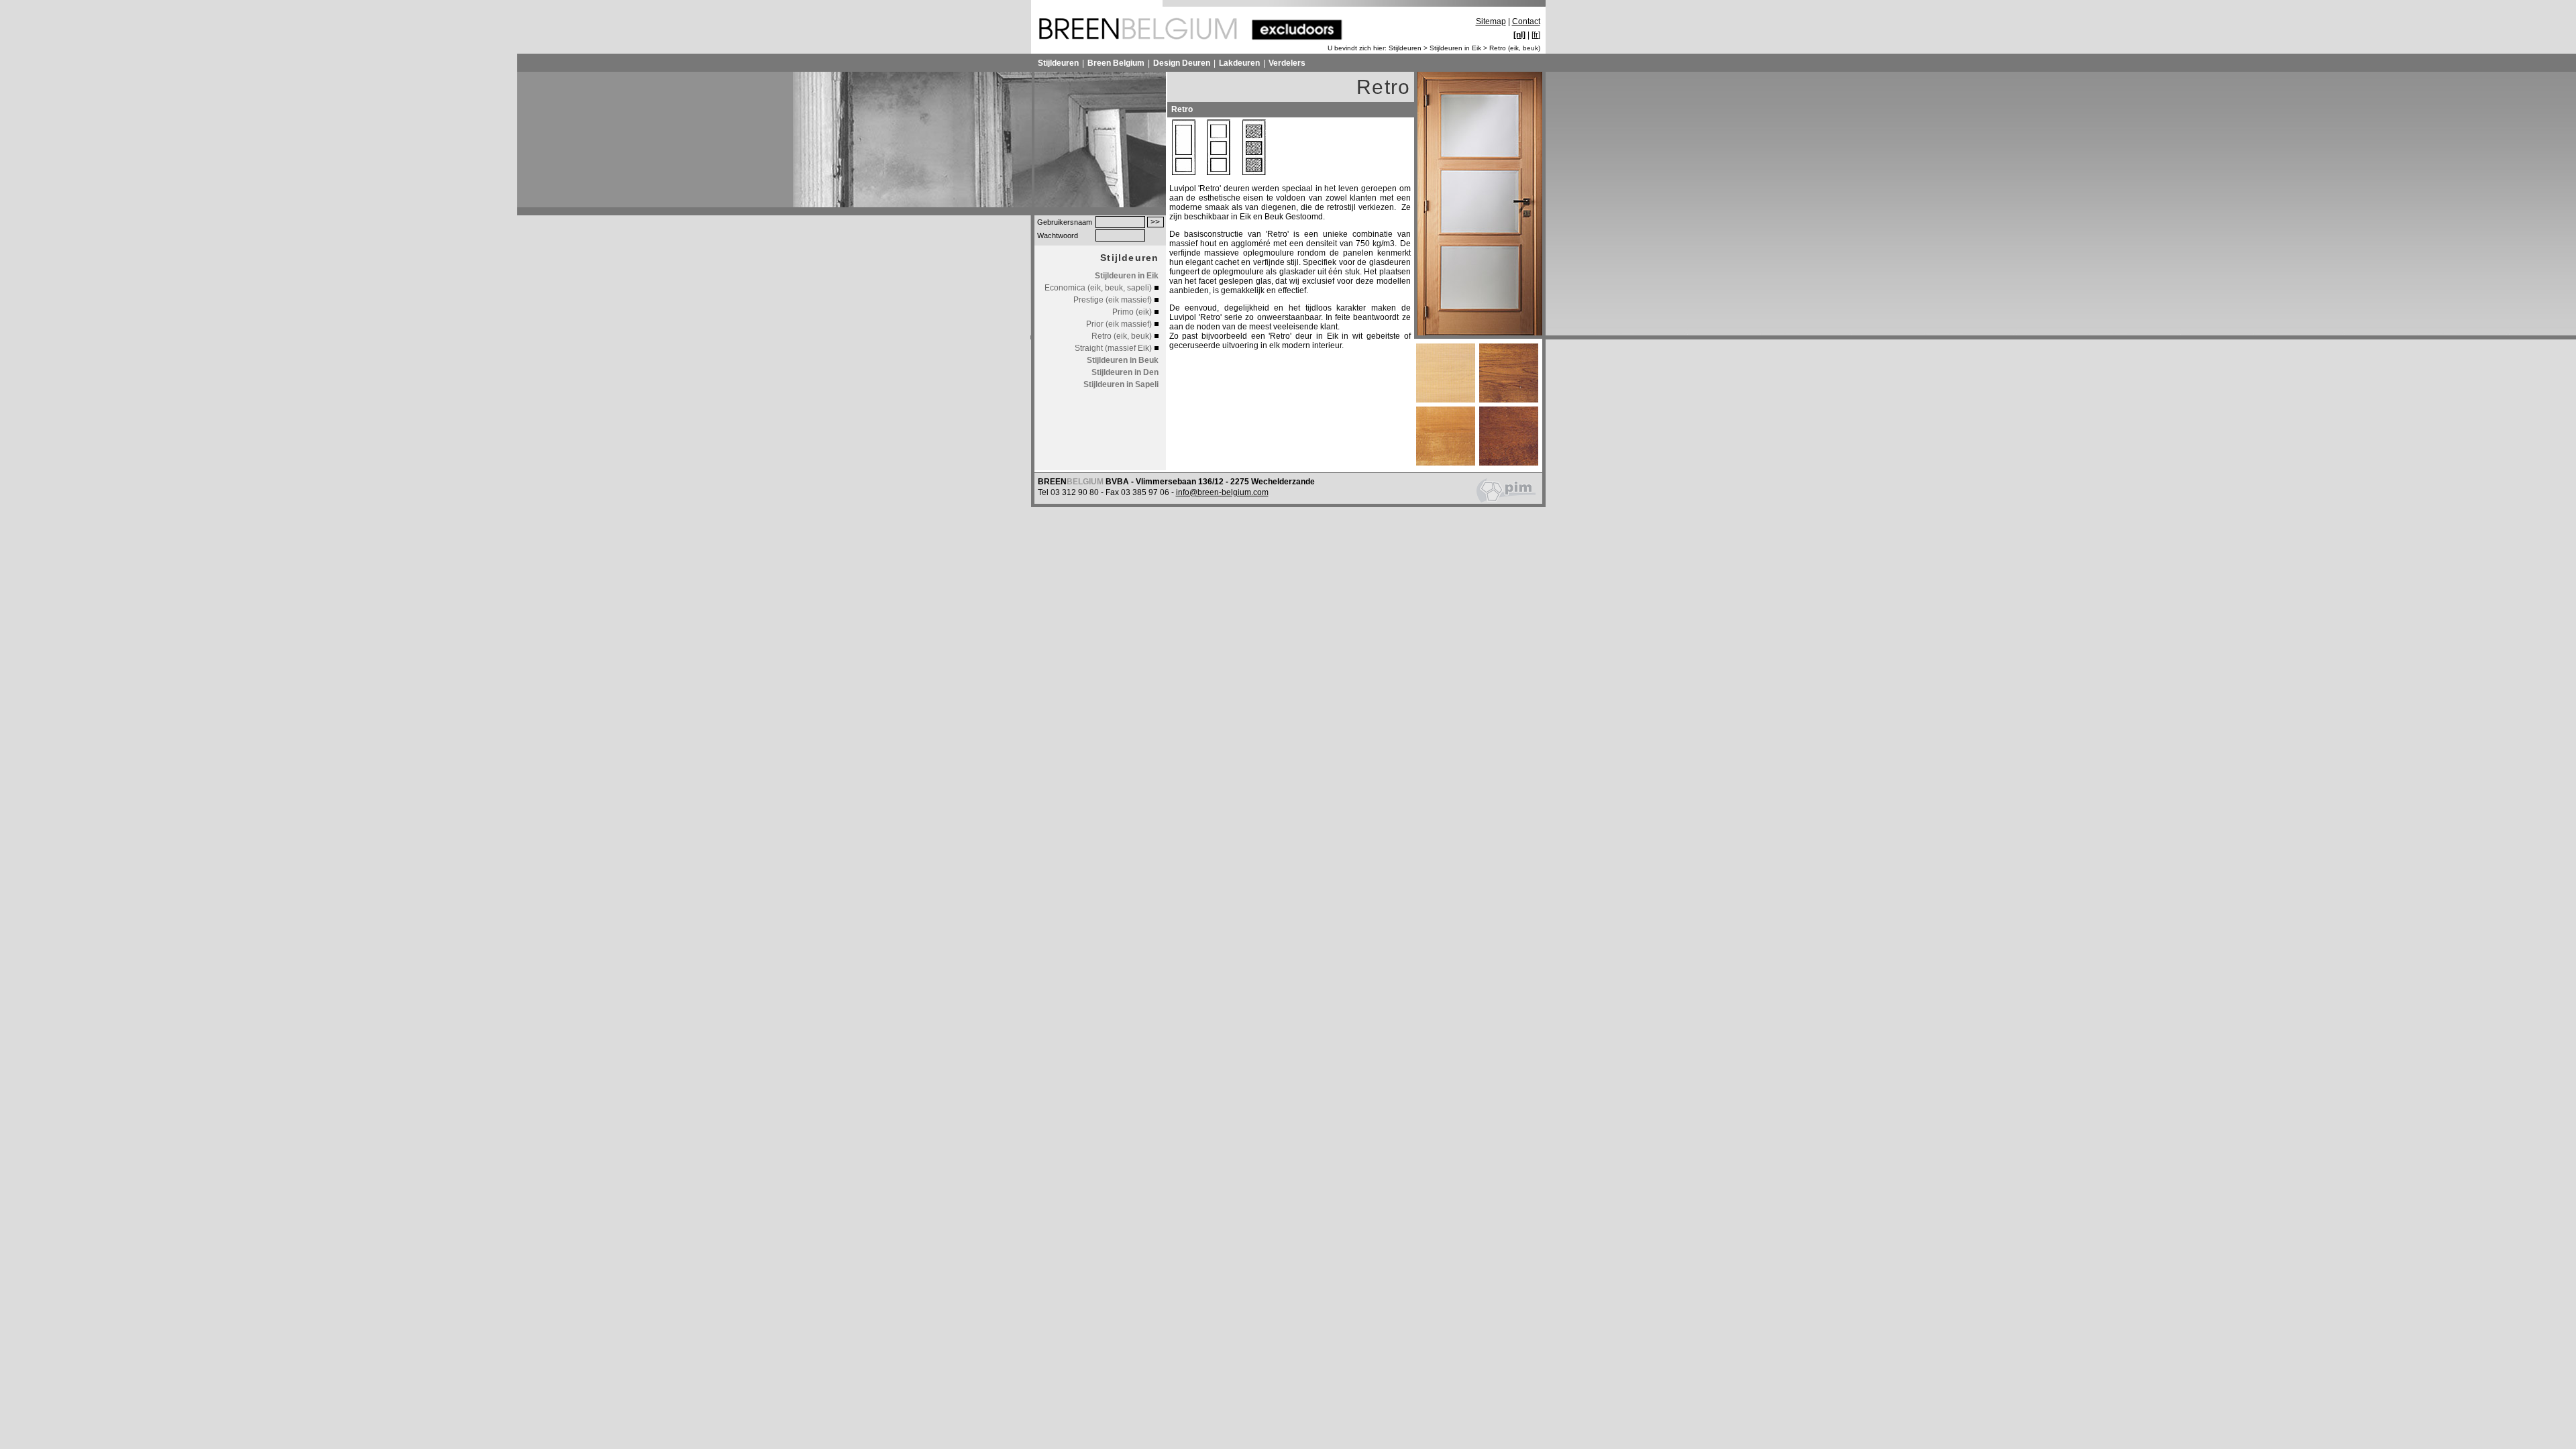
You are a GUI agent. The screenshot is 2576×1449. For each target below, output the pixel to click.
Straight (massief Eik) (1113, 348)
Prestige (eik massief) (1113, 300)
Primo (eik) (1132, 312)
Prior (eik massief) (1119, 324)
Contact (1526, 21)
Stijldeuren (1405, 48)
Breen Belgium (1116, 63)
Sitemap (1491, 21)
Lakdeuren (1239, 63)
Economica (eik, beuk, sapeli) (1098, 288)
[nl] (1519, 35)
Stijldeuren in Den (1125, 372)
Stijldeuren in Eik (1455, 48)
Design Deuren (1182, 63)
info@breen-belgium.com (1222, 492)
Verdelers (1287, 63)
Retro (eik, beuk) (1515, 48)
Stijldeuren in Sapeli (1121, 384)
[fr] (1536, 35)
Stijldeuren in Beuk (1123, 360)
